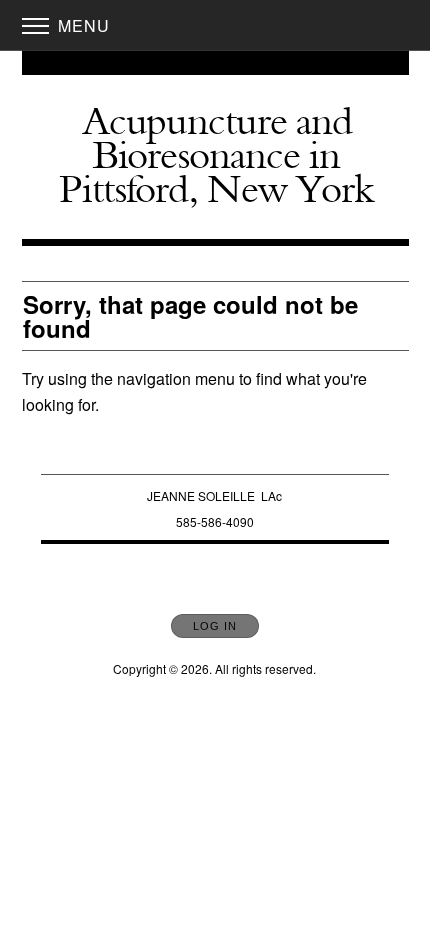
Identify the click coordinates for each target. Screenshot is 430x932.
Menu (81, 25)
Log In (215, 626)
